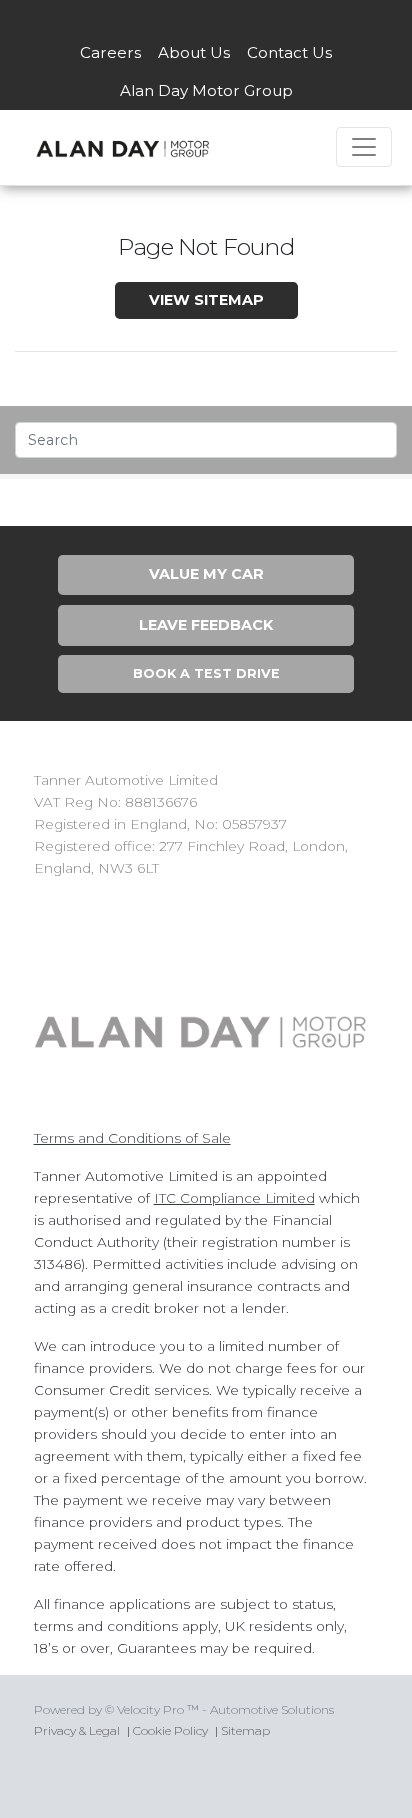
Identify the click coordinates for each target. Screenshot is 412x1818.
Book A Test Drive (206, 673)
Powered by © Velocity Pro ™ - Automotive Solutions (184, 1709)
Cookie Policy (170, 1730)
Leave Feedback (206, 625)
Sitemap (245, 1730)
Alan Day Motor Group (206, 90)
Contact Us (289, 52)
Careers (110, 52)
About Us (194, 52)
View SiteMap (206, 300)
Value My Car (206, 574)
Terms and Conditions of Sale (132, 1138)
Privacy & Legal (77, 1730)
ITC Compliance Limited (234, 1198)
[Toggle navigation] (364, 147)
